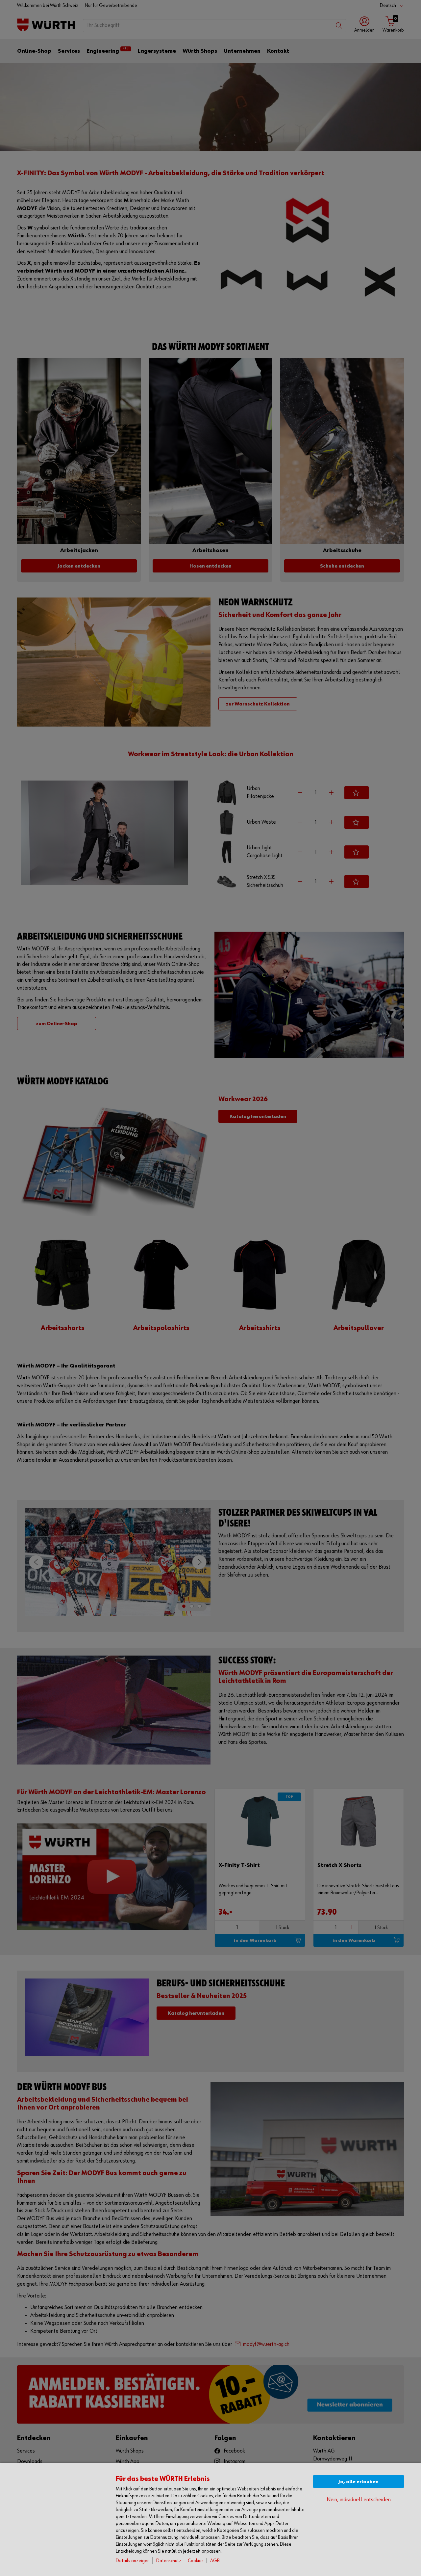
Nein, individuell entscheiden (359, 2500)
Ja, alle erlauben (359, 2482)
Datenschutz (169, 2561)
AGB (215, 2561)
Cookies (196, 2561)
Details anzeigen (133, 2561)
